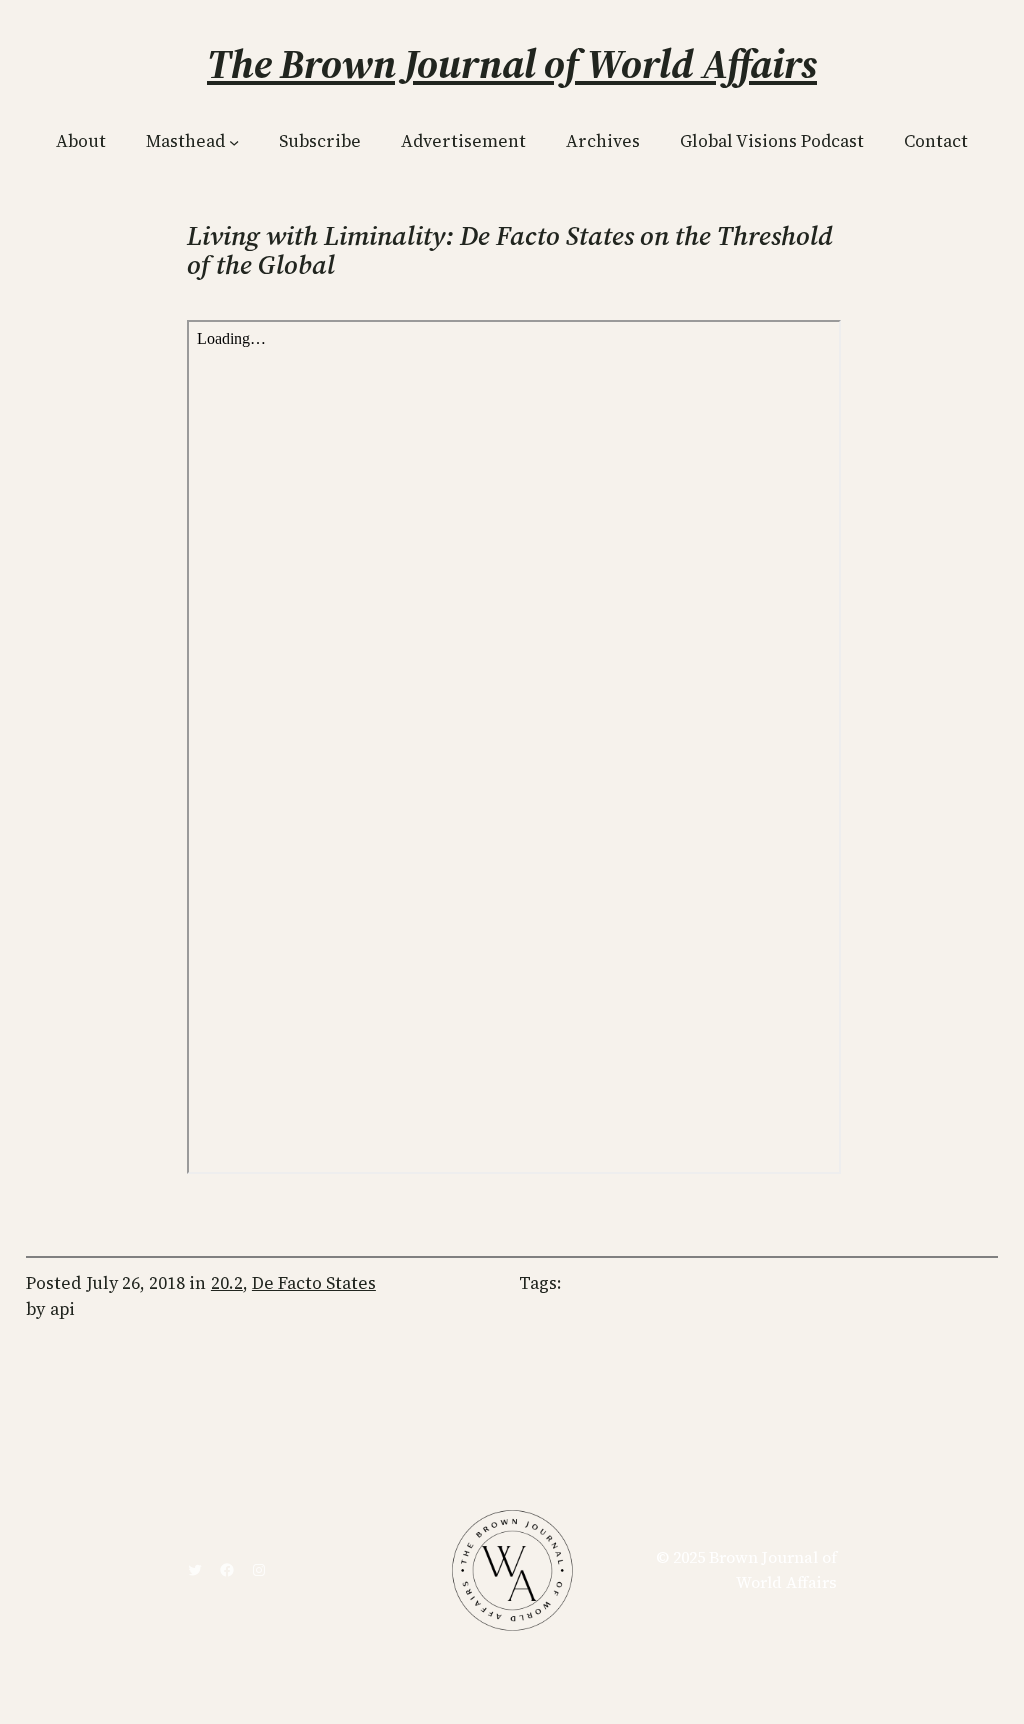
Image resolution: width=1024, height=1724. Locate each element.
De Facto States (314, 1283)
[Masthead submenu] (234, 142)
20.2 (227, 1283)
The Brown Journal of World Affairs (512, 64)
